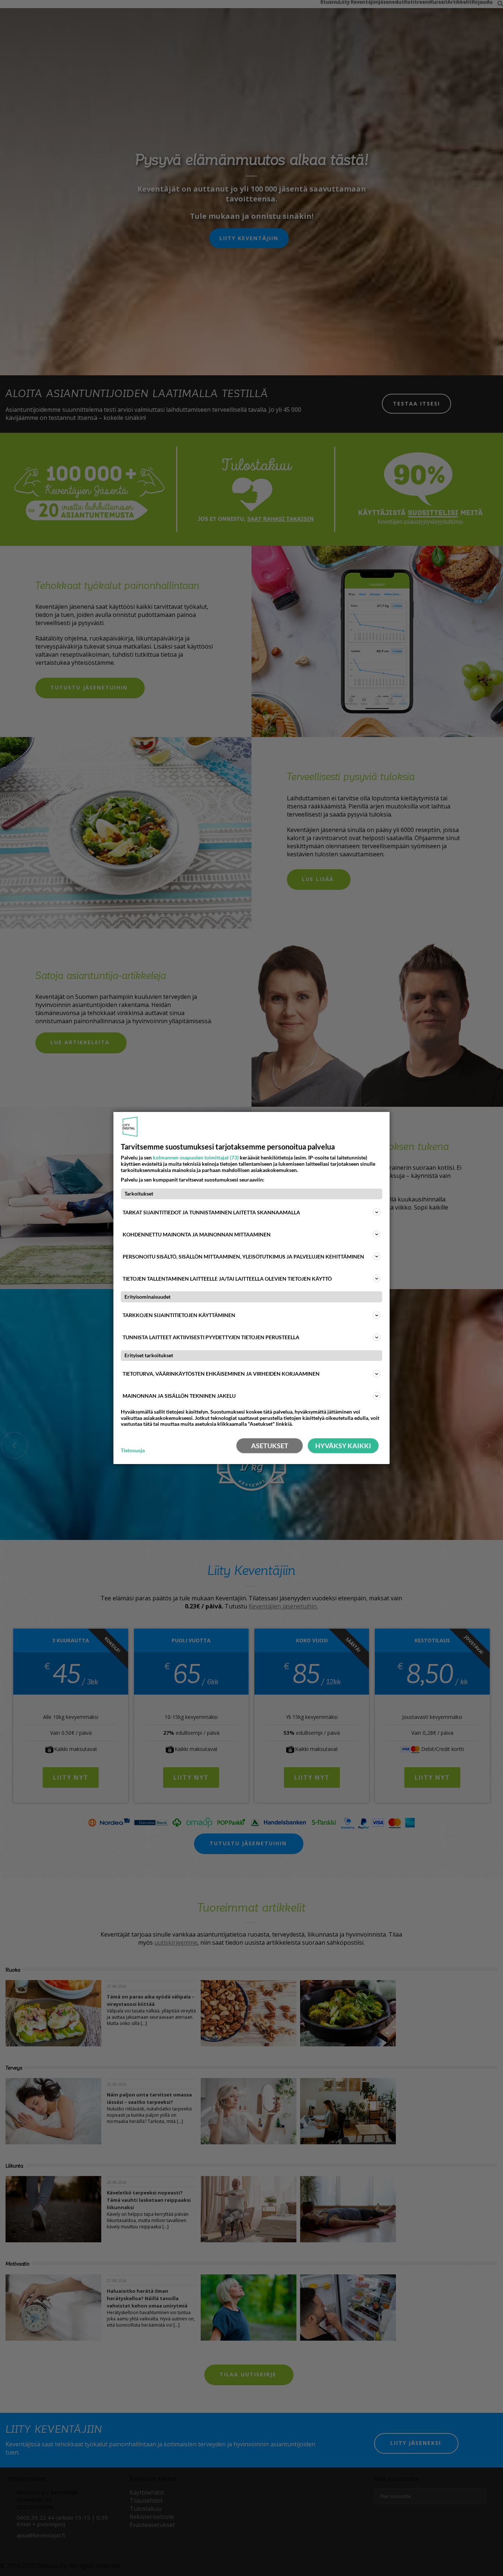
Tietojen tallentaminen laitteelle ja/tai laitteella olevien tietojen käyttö (227, 1279)
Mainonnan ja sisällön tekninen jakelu (179, 1396)
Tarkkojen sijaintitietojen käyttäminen (179, 1315)
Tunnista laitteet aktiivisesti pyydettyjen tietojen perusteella (211, 1337)
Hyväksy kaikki (343, 1446)
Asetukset (270, 1446)
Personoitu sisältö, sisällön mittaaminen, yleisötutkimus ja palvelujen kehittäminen (243, 1257)
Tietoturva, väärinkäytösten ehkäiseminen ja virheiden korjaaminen (221, 1374)
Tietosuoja (133, 1450)
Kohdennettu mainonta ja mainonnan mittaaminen (197, 1234)
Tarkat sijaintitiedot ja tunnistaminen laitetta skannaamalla (211, 1212)
